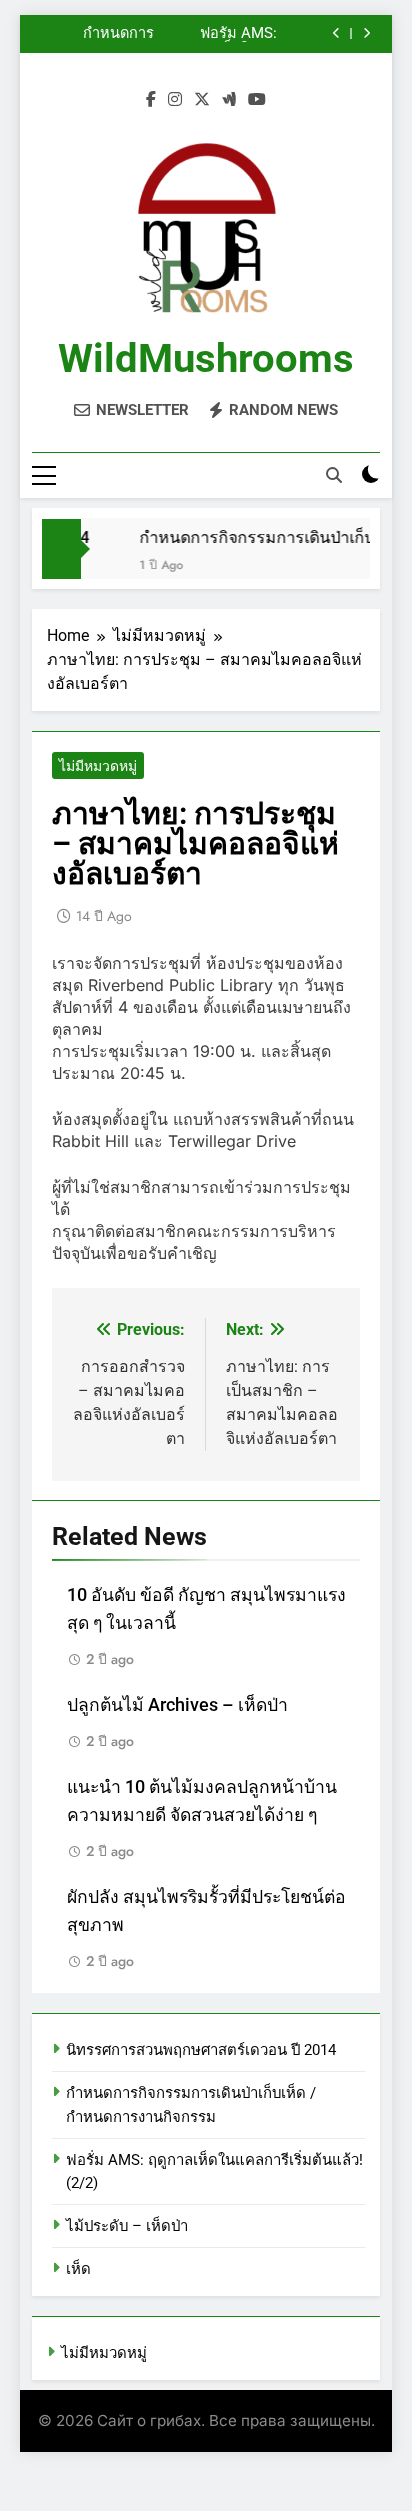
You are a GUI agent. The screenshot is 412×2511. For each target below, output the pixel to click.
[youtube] (257, 100)
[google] (229, 100)
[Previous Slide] (336, 33)
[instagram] (175, 100)
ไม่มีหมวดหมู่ (98, 766)
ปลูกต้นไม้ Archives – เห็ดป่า (177, 1705)
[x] (202, 100)
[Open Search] (334, 475)
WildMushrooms (206, 358)
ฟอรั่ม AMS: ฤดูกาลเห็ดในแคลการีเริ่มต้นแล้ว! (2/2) (224, 34)
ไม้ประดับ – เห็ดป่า (127, 2226)
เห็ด (78, 2269)
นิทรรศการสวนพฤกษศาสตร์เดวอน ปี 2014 (201, 2050)
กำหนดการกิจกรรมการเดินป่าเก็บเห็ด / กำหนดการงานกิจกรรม (94, 34)
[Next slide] (366, 33)
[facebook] (151, 100)
